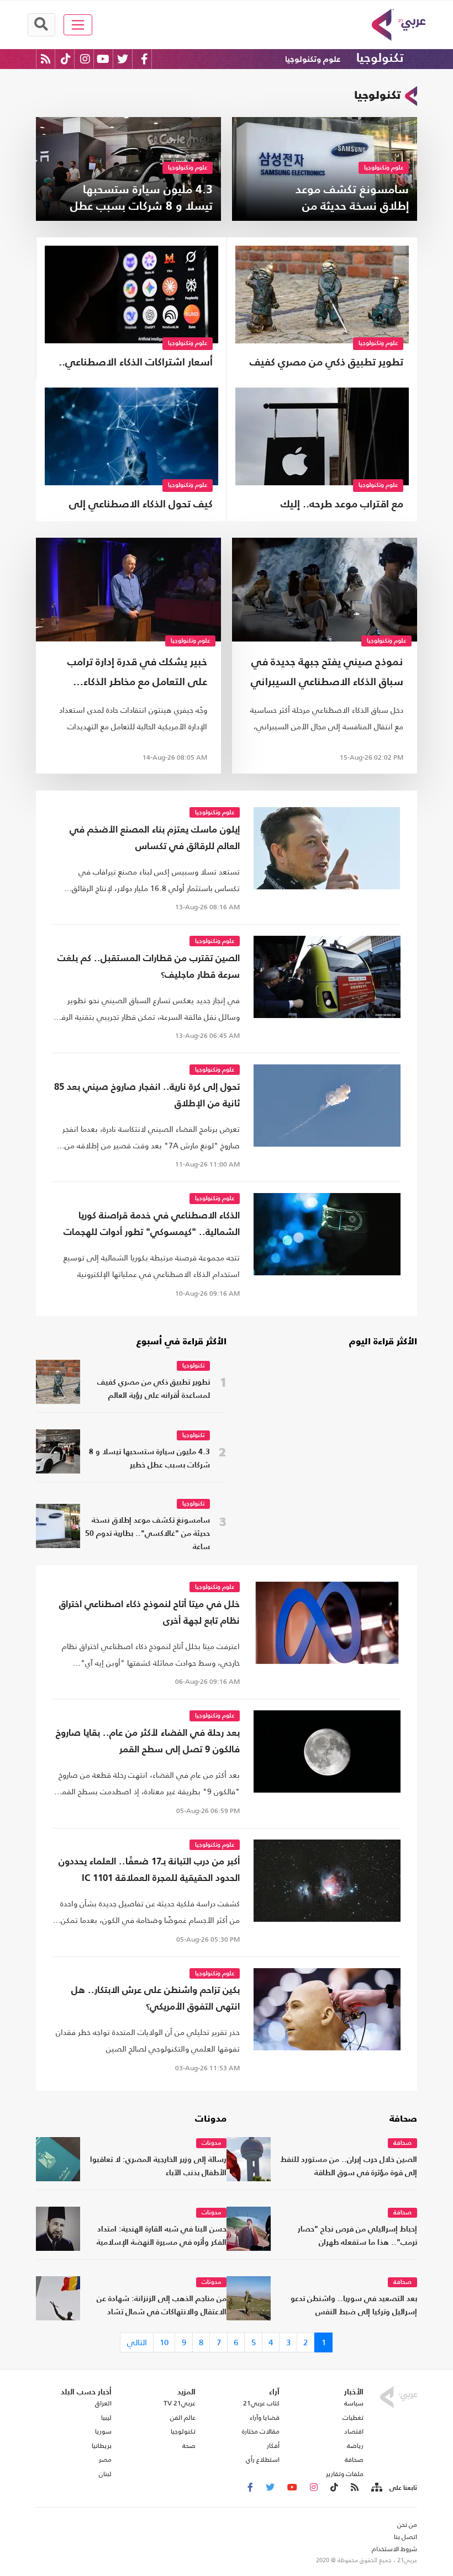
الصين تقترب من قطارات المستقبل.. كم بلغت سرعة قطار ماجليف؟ (149, 967)
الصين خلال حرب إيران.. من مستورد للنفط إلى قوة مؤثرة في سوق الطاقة (349, 2167)
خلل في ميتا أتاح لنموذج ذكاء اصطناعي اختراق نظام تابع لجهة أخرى (149, 1613)
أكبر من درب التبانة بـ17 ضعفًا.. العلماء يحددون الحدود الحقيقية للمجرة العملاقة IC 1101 (149, 1870)
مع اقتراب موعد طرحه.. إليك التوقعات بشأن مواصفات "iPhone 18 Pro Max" (326, 506)
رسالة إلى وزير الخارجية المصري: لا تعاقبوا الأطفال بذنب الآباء (158, 2167)
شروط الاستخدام (394, 2549)
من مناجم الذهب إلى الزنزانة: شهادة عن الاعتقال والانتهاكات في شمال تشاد (162, 2306)
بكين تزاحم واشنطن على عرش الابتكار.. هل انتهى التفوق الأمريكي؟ (156, 1999)
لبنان (105, 2474)
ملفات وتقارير (345, 2474)
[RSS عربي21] (46, 59)
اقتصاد (354, 2431)
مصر (105, 2460)
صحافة (403, 2119)
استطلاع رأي (263, 2460)
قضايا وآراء (265, 2418)
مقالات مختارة (261, 2431)
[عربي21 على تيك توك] (65, 59)
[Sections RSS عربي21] (376, 2488)
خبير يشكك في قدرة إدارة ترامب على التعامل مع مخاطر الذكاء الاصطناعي (137, 675)
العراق (103, 2403)
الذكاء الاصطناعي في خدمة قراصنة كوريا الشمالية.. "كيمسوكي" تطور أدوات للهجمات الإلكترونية (152, 1226)
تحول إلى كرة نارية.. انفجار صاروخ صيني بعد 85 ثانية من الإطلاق (147, 1096)
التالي (137, 2342)
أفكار (273, 2446)
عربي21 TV (180, 2403)
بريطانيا (102, 2446)
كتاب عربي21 (261, 2403)
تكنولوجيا (380, 59)
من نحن (407, 2525)
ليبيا (106, 2418)
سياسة (354, 2403)
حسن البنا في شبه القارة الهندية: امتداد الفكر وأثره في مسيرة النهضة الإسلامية (162, 2236)
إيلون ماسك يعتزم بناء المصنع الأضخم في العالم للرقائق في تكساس (155, 838)
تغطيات (353, 2418)
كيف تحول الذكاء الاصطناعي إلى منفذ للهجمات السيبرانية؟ (141, 506)
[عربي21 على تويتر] (123, 59)
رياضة (355, 2446)
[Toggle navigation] (78, 25)
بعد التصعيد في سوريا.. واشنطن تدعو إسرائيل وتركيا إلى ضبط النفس (354, 2306)
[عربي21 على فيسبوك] (144, 59)
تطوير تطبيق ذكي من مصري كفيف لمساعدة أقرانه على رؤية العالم (326, 364)
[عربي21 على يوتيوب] (103, 59)
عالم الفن (183, 2418)
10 (164, 2342)
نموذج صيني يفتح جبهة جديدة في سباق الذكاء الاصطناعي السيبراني (327, 672)
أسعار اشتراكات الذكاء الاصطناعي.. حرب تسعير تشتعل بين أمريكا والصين (136, 364)
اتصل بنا (405, 2537)
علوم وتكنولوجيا (313, 59)
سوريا (103, 2431)
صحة (189, 2446)
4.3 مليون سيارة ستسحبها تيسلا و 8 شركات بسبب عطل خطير (149, 1459)
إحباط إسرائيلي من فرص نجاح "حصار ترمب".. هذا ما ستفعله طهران (357, 2236)
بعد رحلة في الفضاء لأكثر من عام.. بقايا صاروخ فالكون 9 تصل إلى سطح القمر (148, 1742)
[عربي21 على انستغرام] (85, 59)
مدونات (211, 2119)
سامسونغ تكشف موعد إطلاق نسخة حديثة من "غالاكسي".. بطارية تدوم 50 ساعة (148, 1534)
